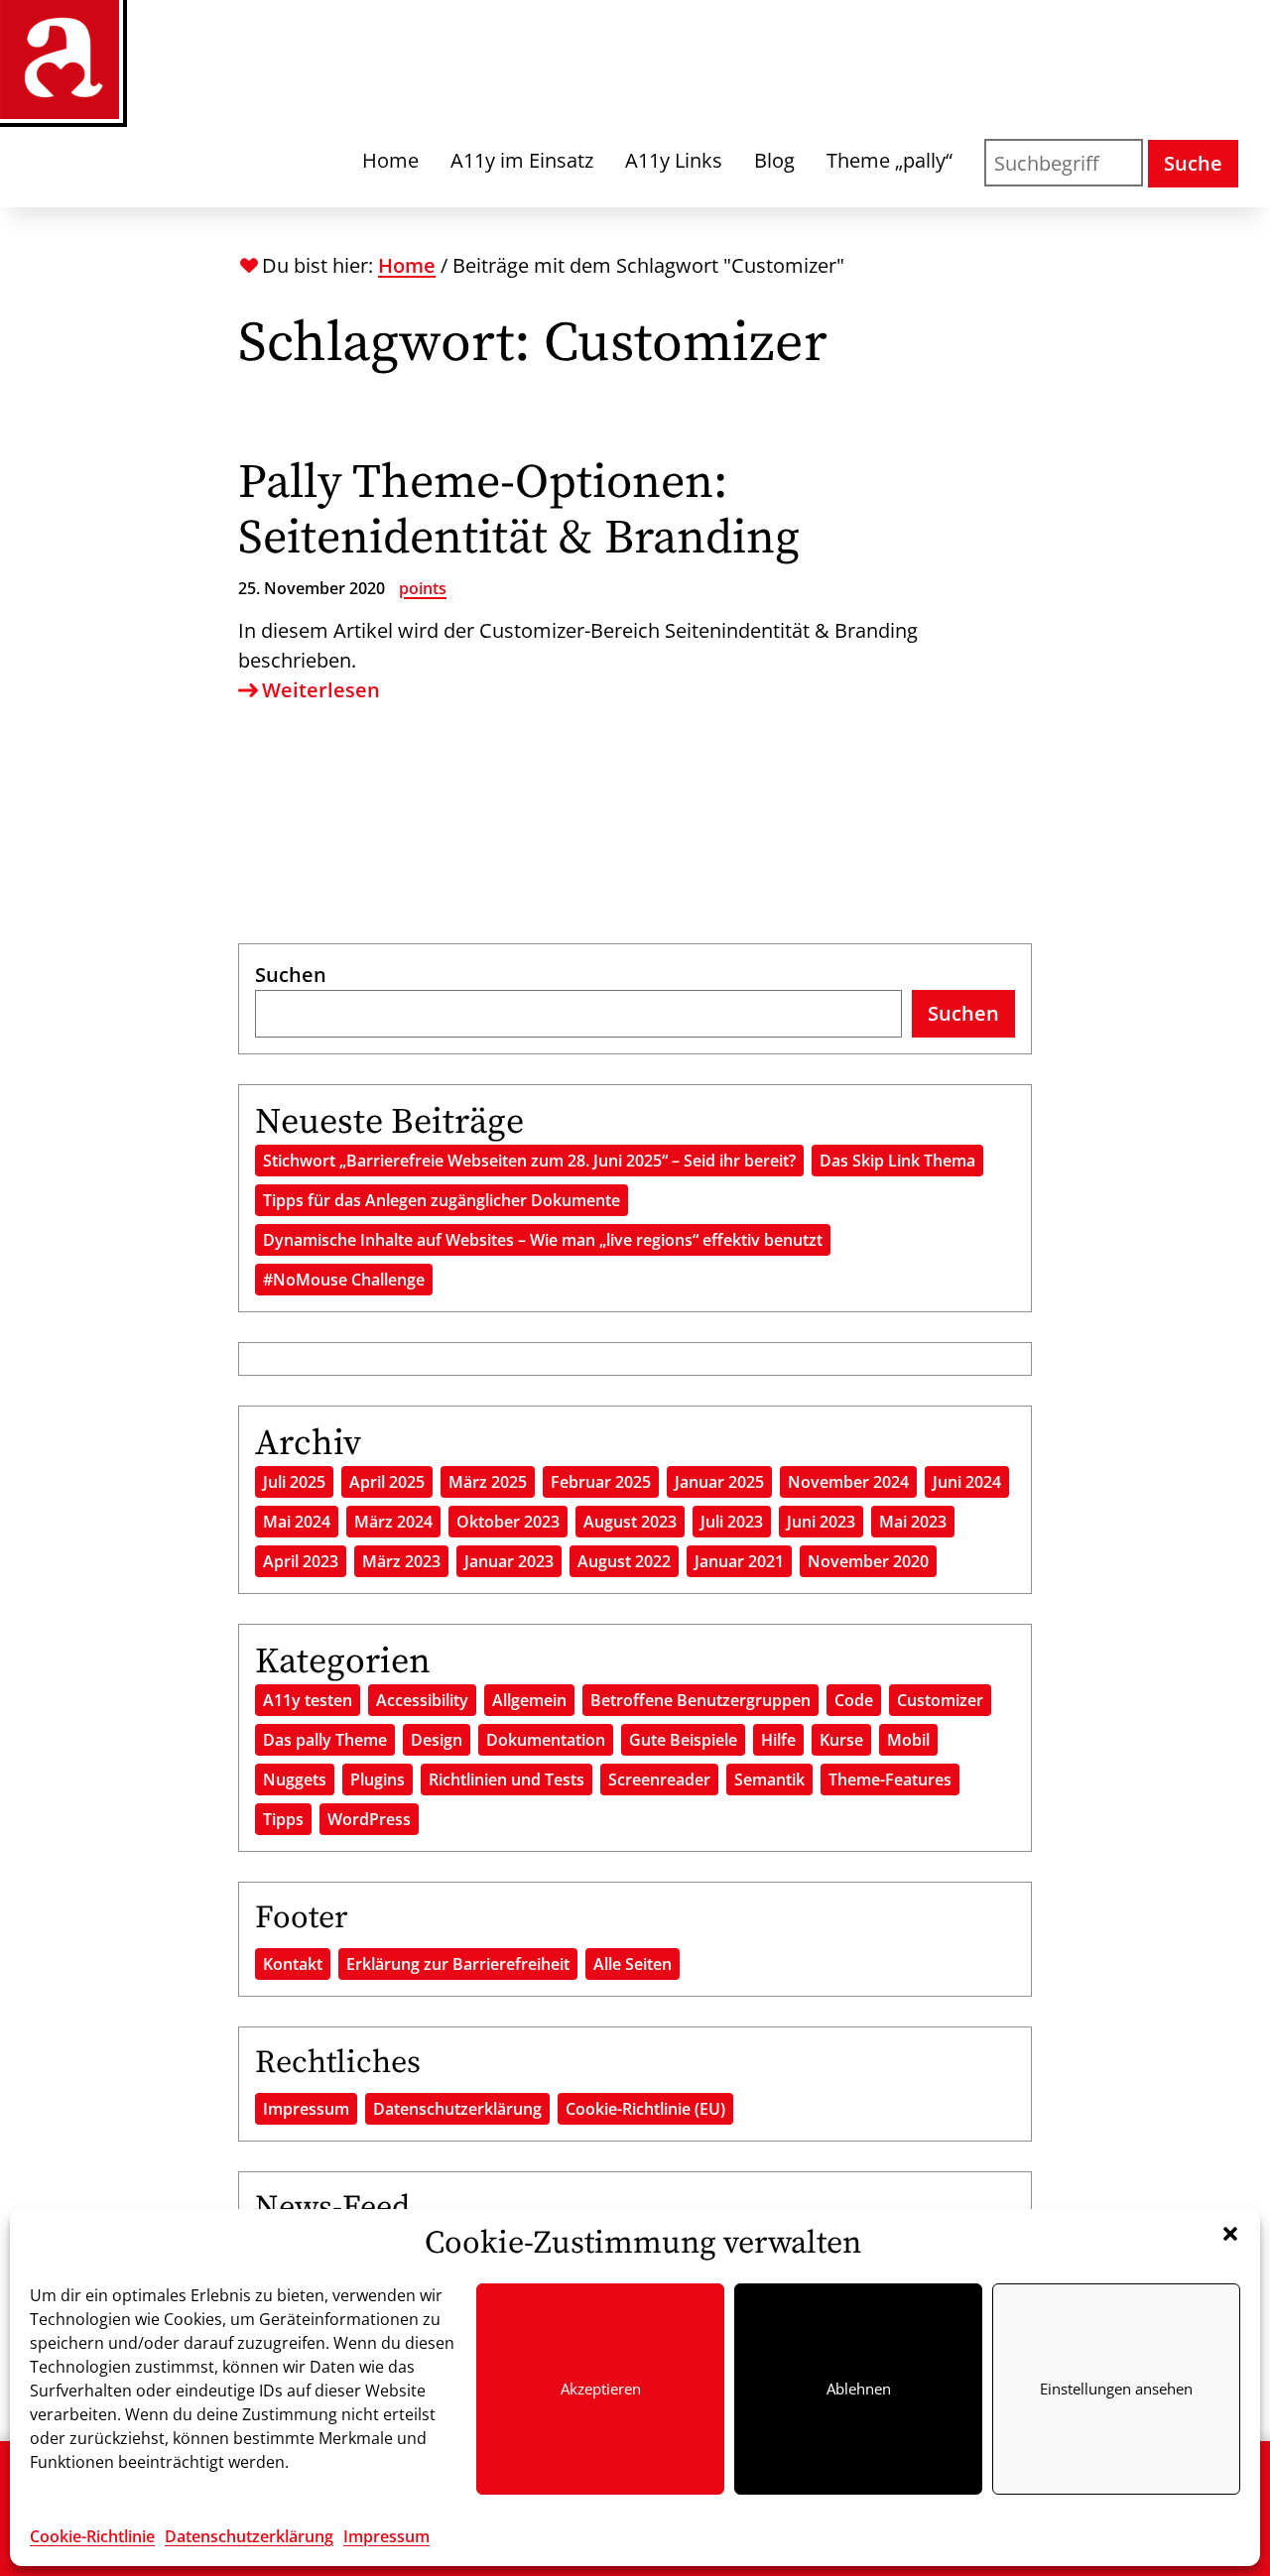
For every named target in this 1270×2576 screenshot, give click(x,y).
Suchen (291, 975)
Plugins (378, 1779)
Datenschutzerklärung (249, 2536)
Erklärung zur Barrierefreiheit (458, 1964)
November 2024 (848, 1482)
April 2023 (301, 1561)
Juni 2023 (821, 1522)
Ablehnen (859, 2389)
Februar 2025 (601, 1482)
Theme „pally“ (889, 160)
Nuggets (295, 1779)
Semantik (769, 1779)
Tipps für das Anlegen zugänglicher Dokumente (442, 1200)
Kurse (841, 1740)
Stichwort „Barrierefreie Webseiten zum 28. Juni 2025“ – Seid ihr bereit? (529, 1161)
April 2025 (387, 1482)
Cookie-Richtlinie (92, 2536)
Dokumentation (546, 1740)
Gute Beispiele (683, 1740)
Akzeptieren (601, 2389)
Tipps (283, 1819)
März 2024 (393, 1522)
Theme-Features (890, 1779)
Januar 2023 (509, 1561)
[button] (1230, 2234)
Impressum (386, 2536)
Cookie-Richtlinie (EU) (645, 2109)
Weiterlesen (321, 690)
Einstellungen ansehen (1116, 2389)
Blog (774, 160)
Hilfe (778, 1740)
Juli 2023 (732, 1522)
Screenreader (659, 1779)
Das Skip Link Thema (897, 1161)
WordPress (369, 1819)
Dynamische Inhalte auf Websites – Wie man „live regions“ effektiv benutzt (543, 1240)
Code (854, 1700)
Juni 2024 (967, 1482)
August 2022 (624, 1561)
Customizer (940, 1700)
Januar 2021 (739, 1561)
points (423, 588)
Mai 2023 (913, 1522)
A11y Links (674, 160)
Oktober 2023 (508, 1522)
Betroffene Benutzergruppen (700, 1700)
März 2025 (488, 1482)
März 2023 (401, 1561)
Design (437, 1740)
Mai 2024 (297, 1522)
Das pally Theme (325, 1740)
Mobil (908, 1740)
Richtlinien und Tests (507, 1779)
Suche (1193, 163)
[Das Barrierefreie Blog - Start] (60, 60)
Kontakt (293, 1964)
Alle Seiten (633, 1964)
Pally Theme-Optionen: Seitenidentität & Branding (519, 511)
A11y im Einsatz (522, 160)
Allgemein (529, 1700)
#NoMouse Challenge (344, 1280)
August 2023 (630, 1522)
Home (390, 160)
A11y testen (308, 1700)
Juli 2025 (294, 1482)
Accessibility (422, 1700)
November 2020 (868, 1561)
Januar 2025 (719, 1482)
